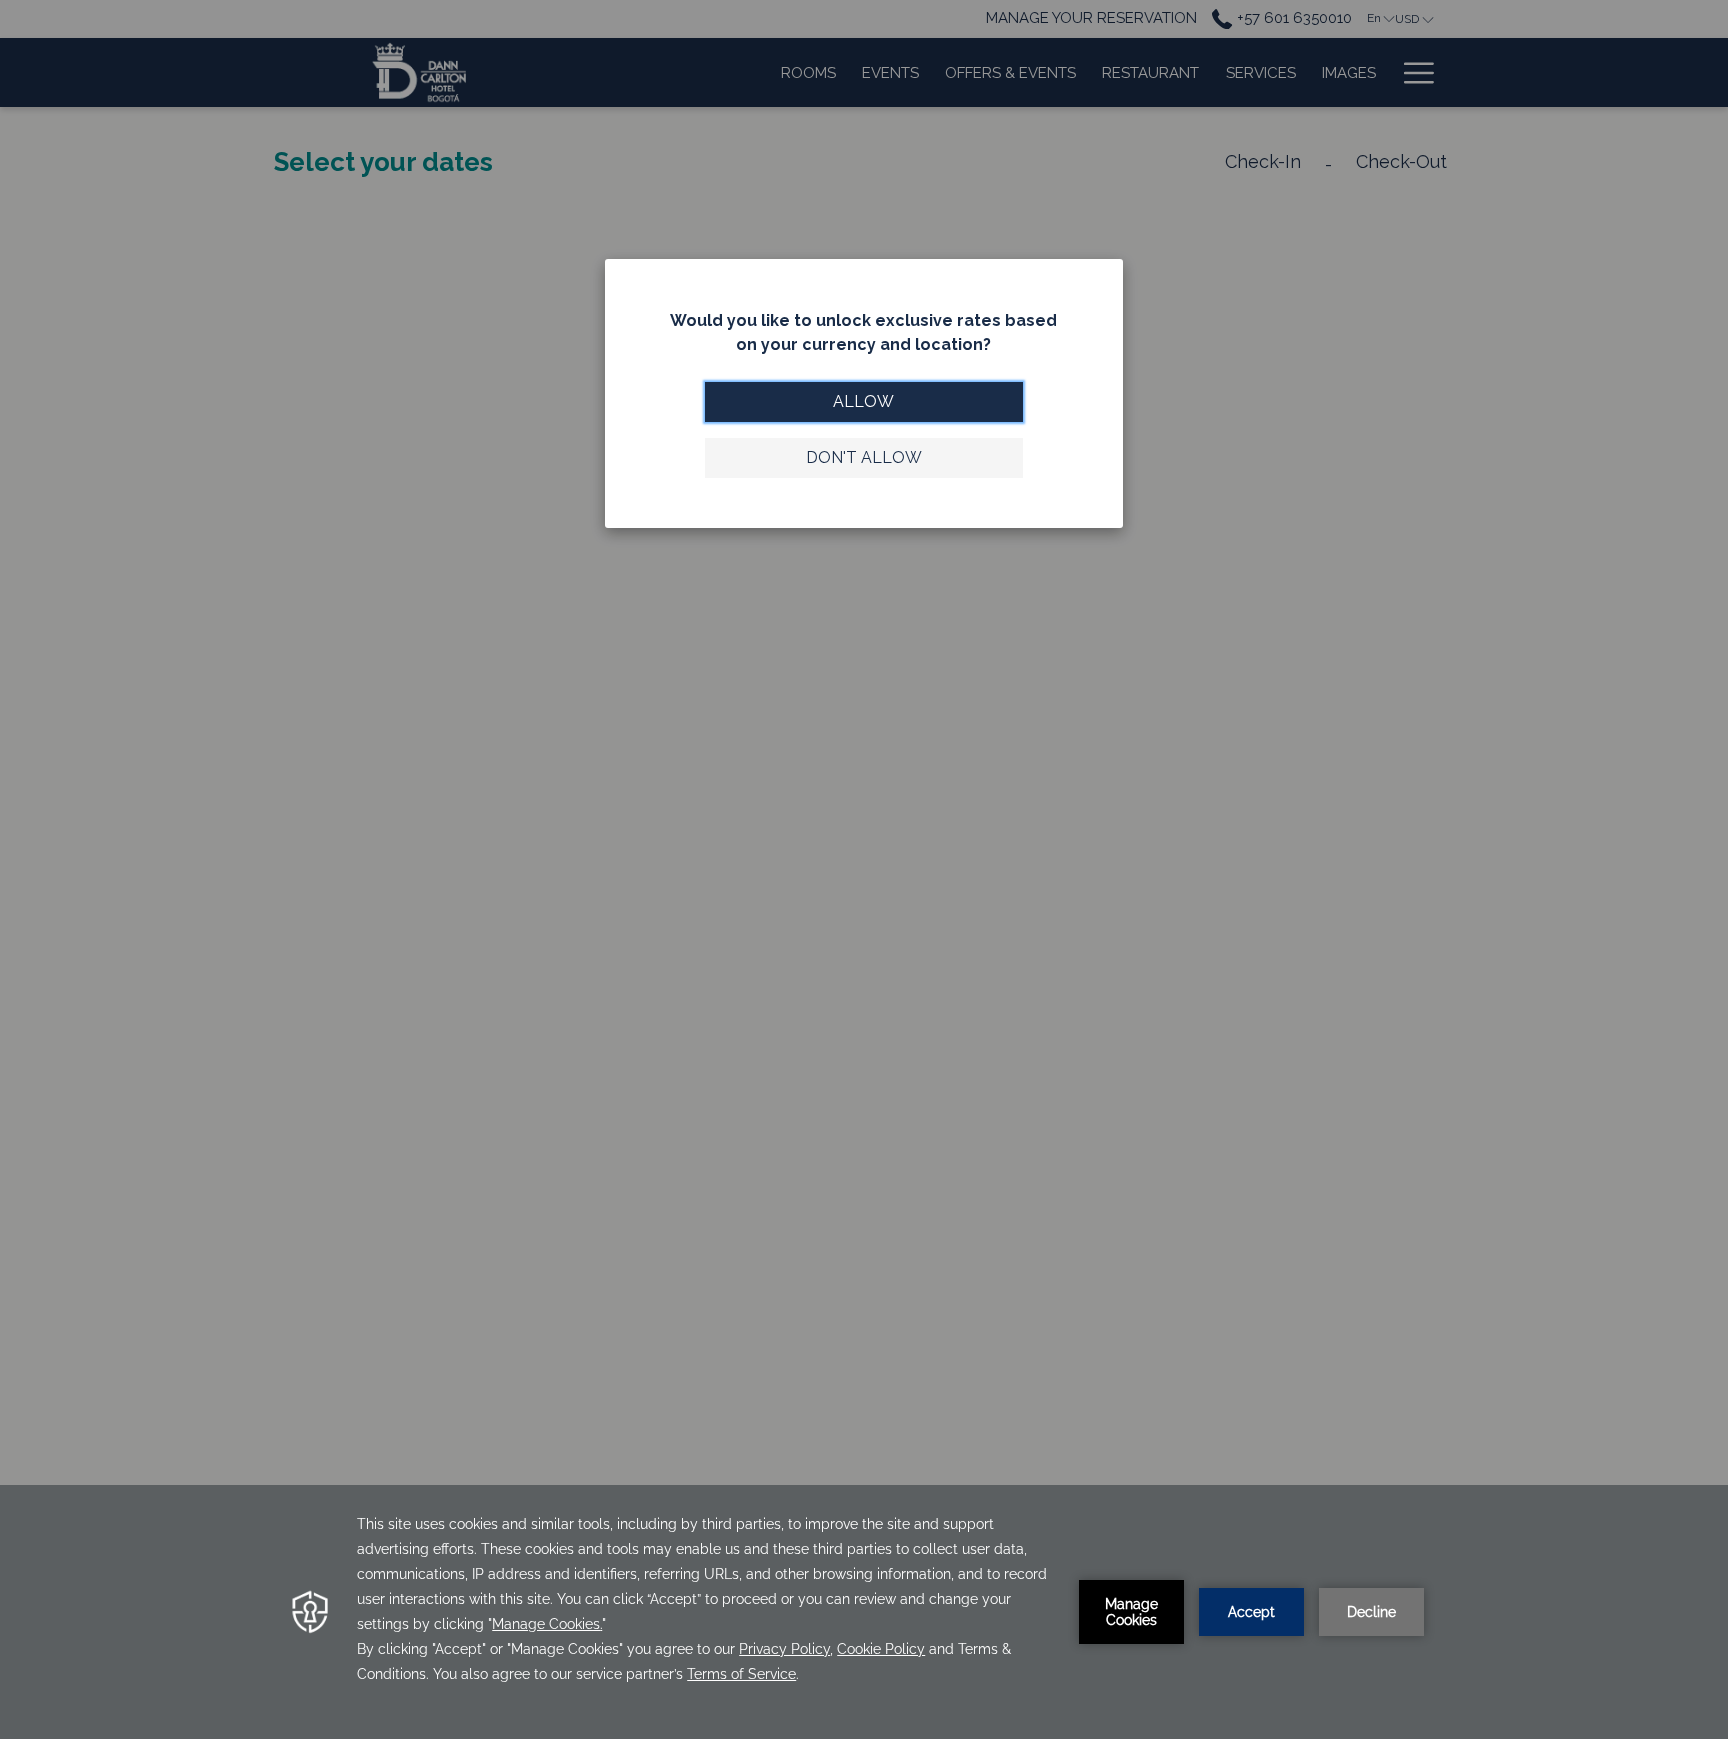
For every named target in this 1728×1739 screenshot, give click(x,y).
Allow (863, 401)
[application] (864, 1612)
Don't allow (864, 457)
